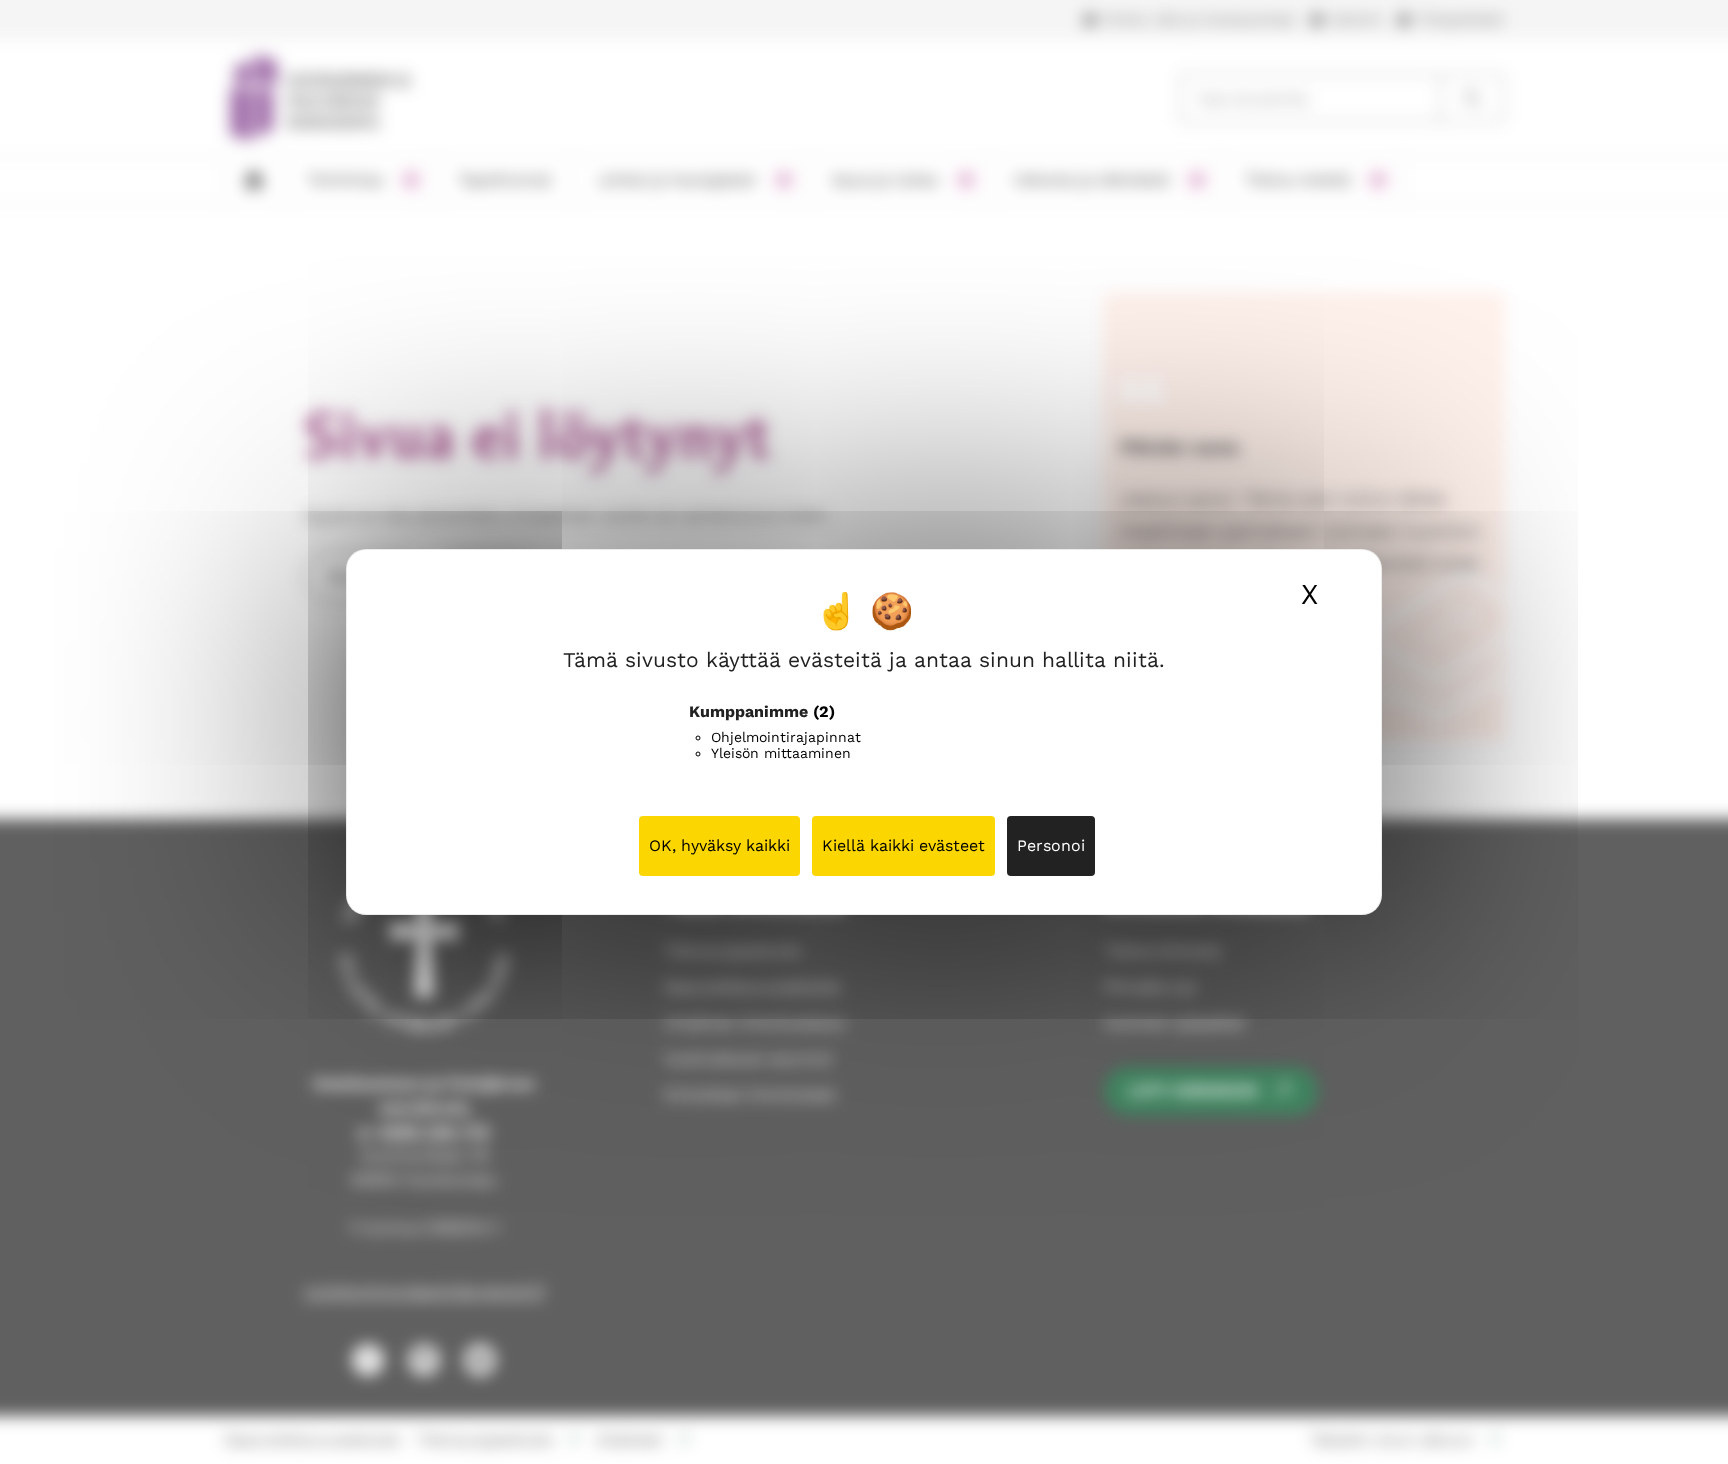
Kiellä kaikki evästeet (903, 845)
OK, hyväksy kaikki (719, 845)
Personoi (1051, 845)
